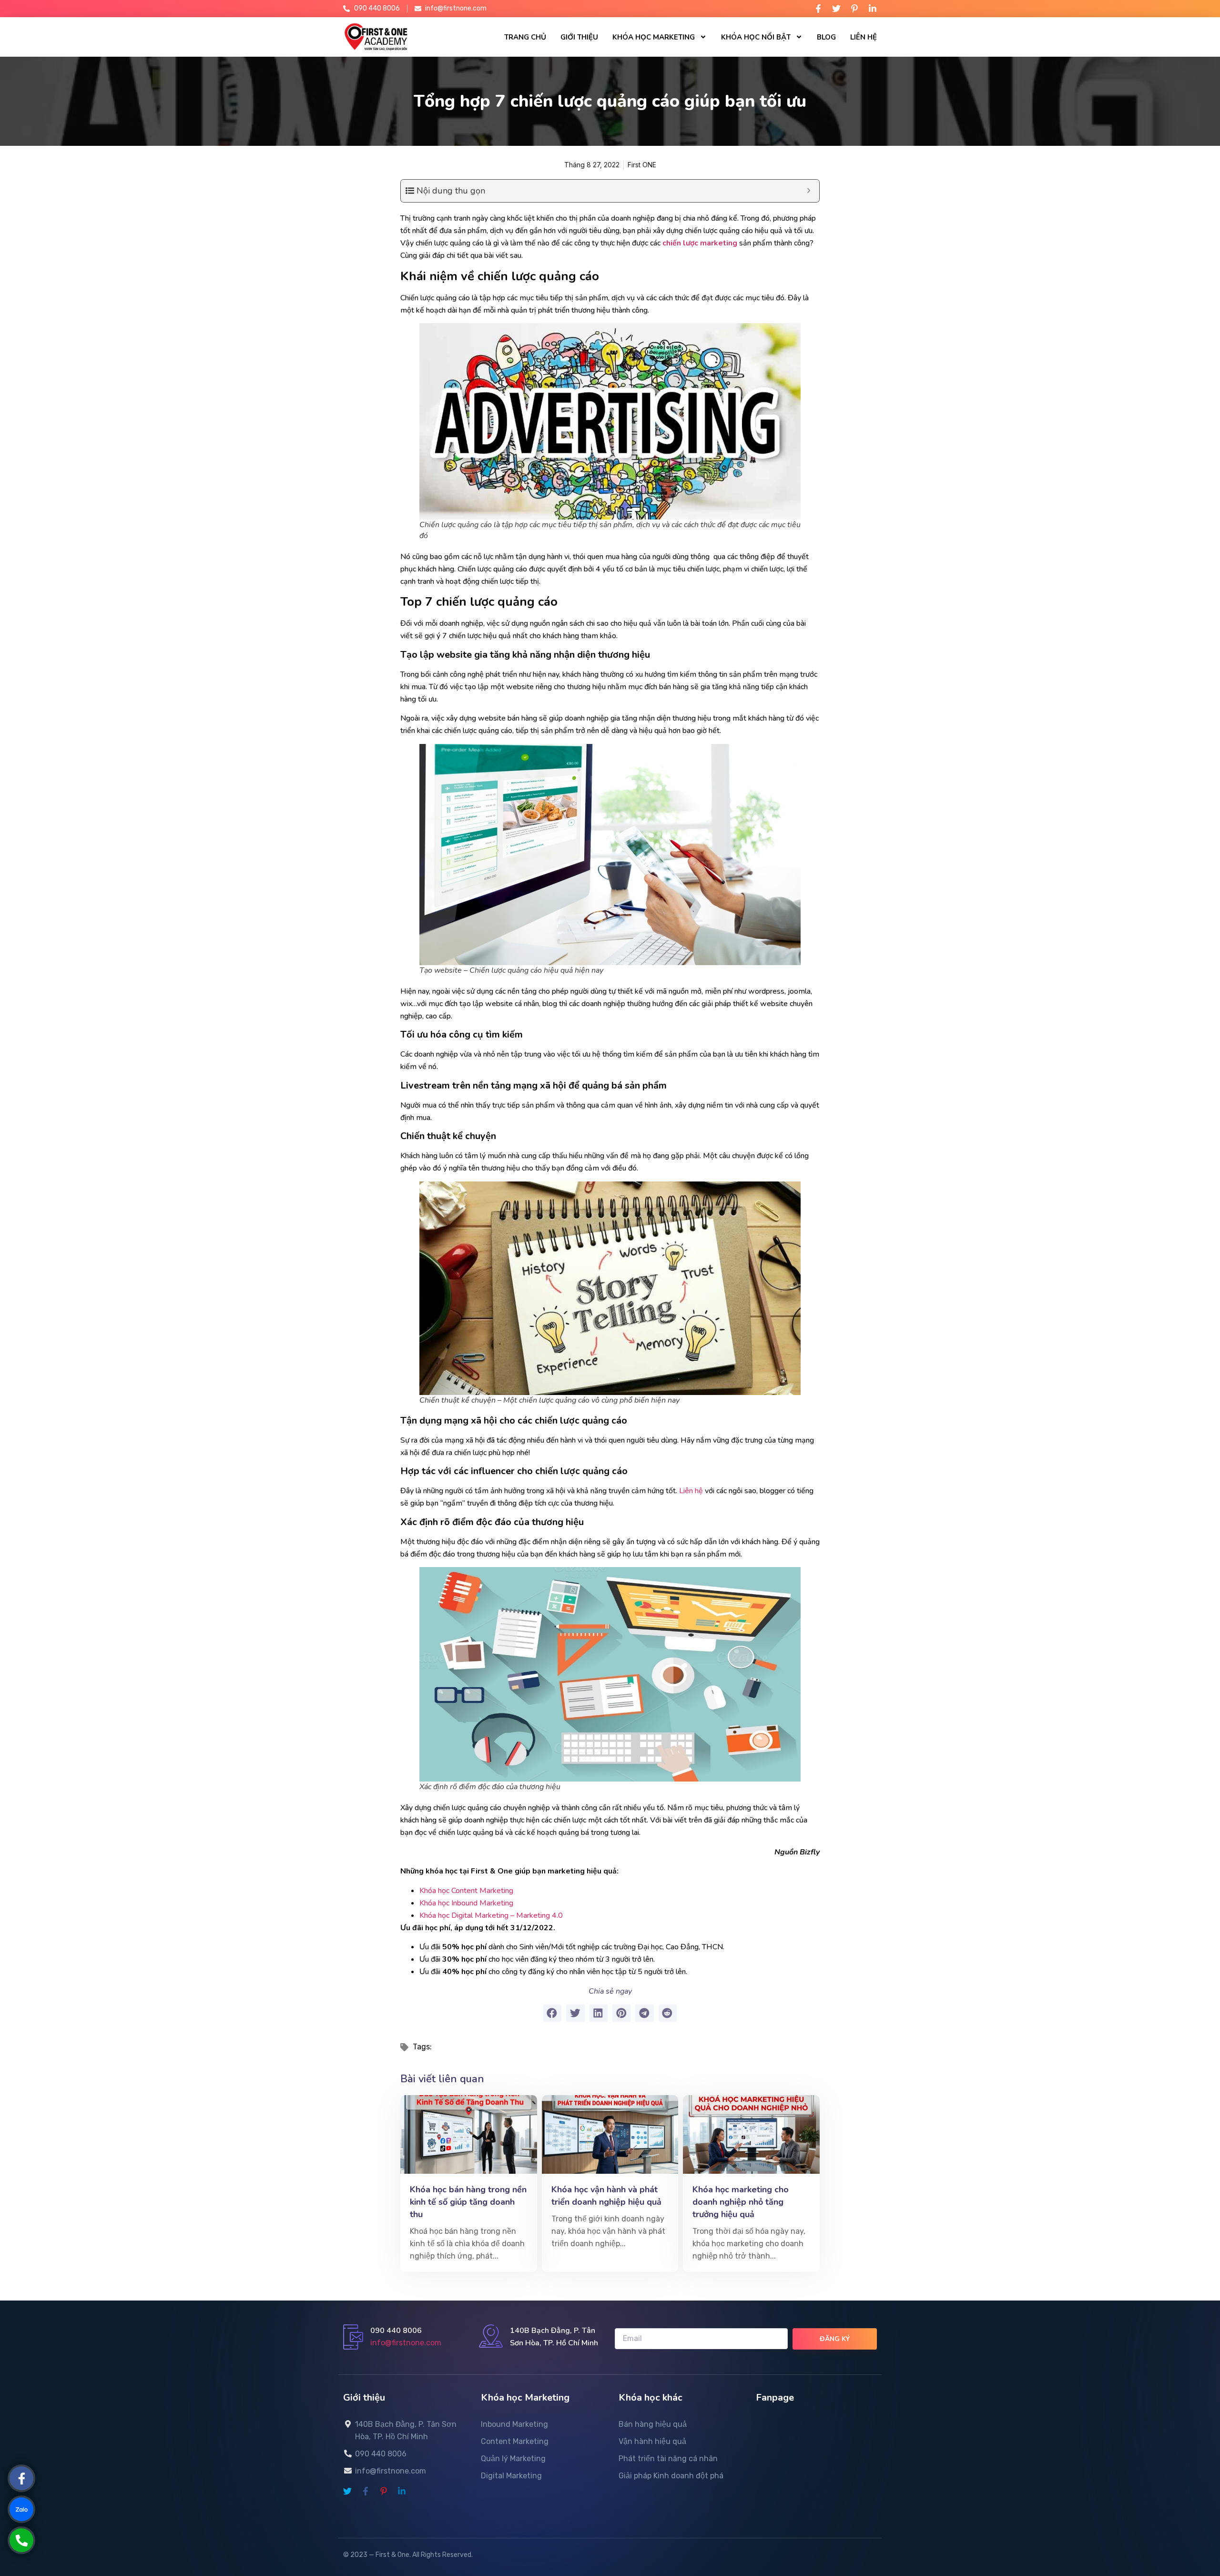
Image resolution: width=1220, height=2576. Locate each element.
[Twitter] (836, 9)
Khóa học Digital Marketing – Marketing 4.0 (491, 1915)
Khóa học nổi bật (756, 37)
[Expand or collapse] (808, 191)
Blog (826, 37)
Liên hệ (864, 37)
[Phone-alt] (21, 2540)
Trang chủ (525, 37)
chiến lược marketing (700, 243)
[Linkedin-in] (873, 9)
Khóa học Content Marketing (467, 1891)
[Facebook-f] (818, 9)
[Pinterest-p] (854, 9)
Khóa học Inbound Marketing (466, 1903)
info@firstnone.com (406, 2343)
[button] (552, 2013)
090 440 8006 (396, 2331)
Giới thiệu (579, 37)
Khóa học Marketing (654, 37)
